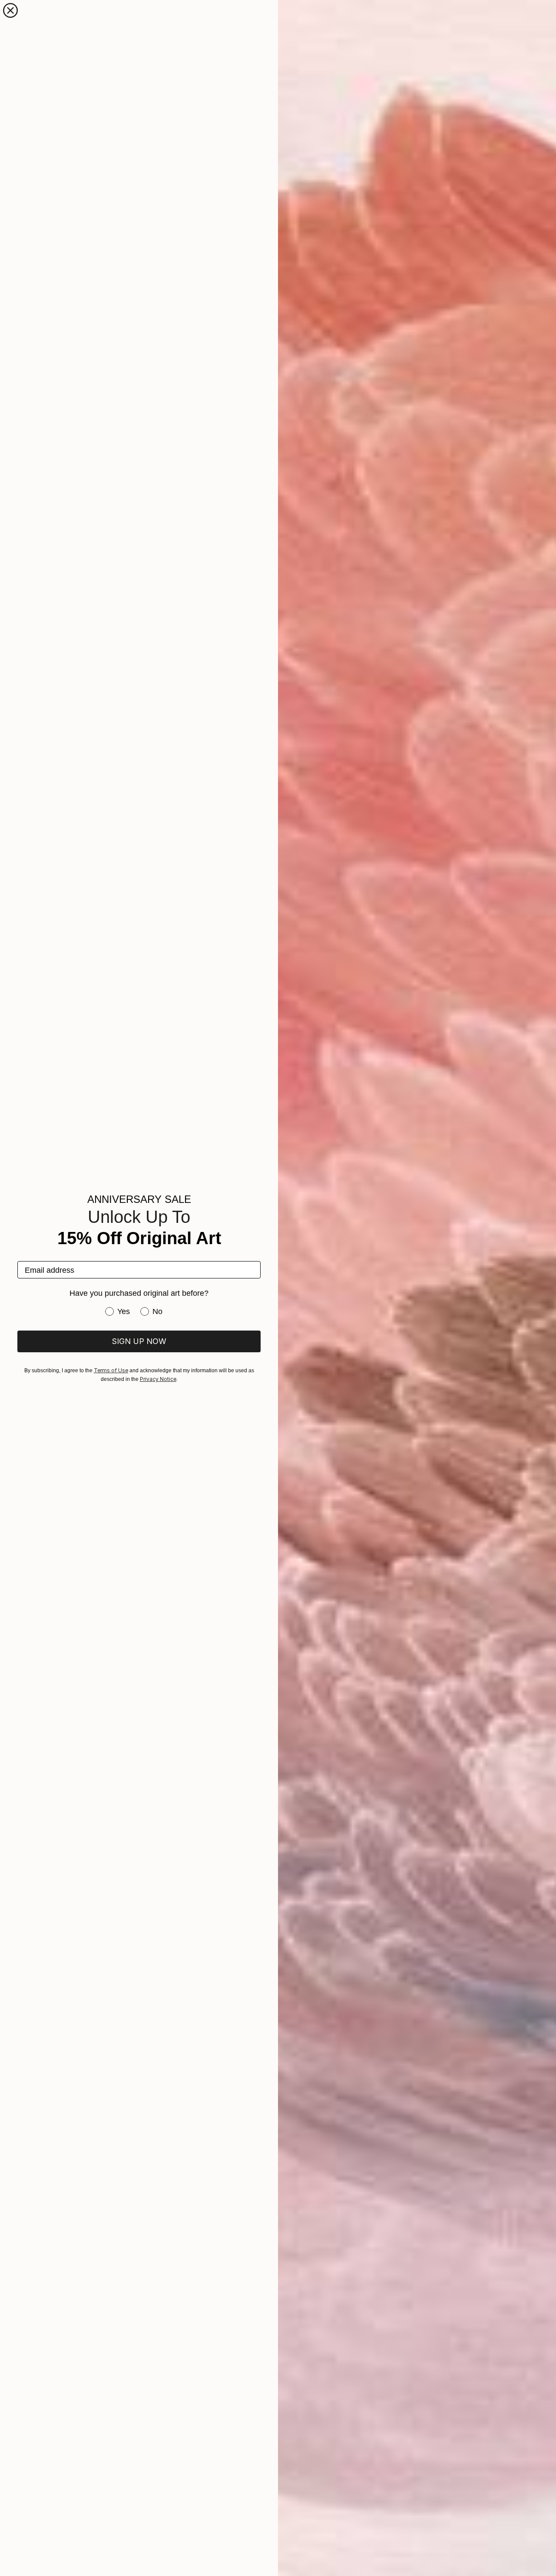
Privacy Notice (158, 1379)
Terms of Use (111, 1370)
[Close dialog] (10, 10)
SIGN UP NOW (139, 1341)
